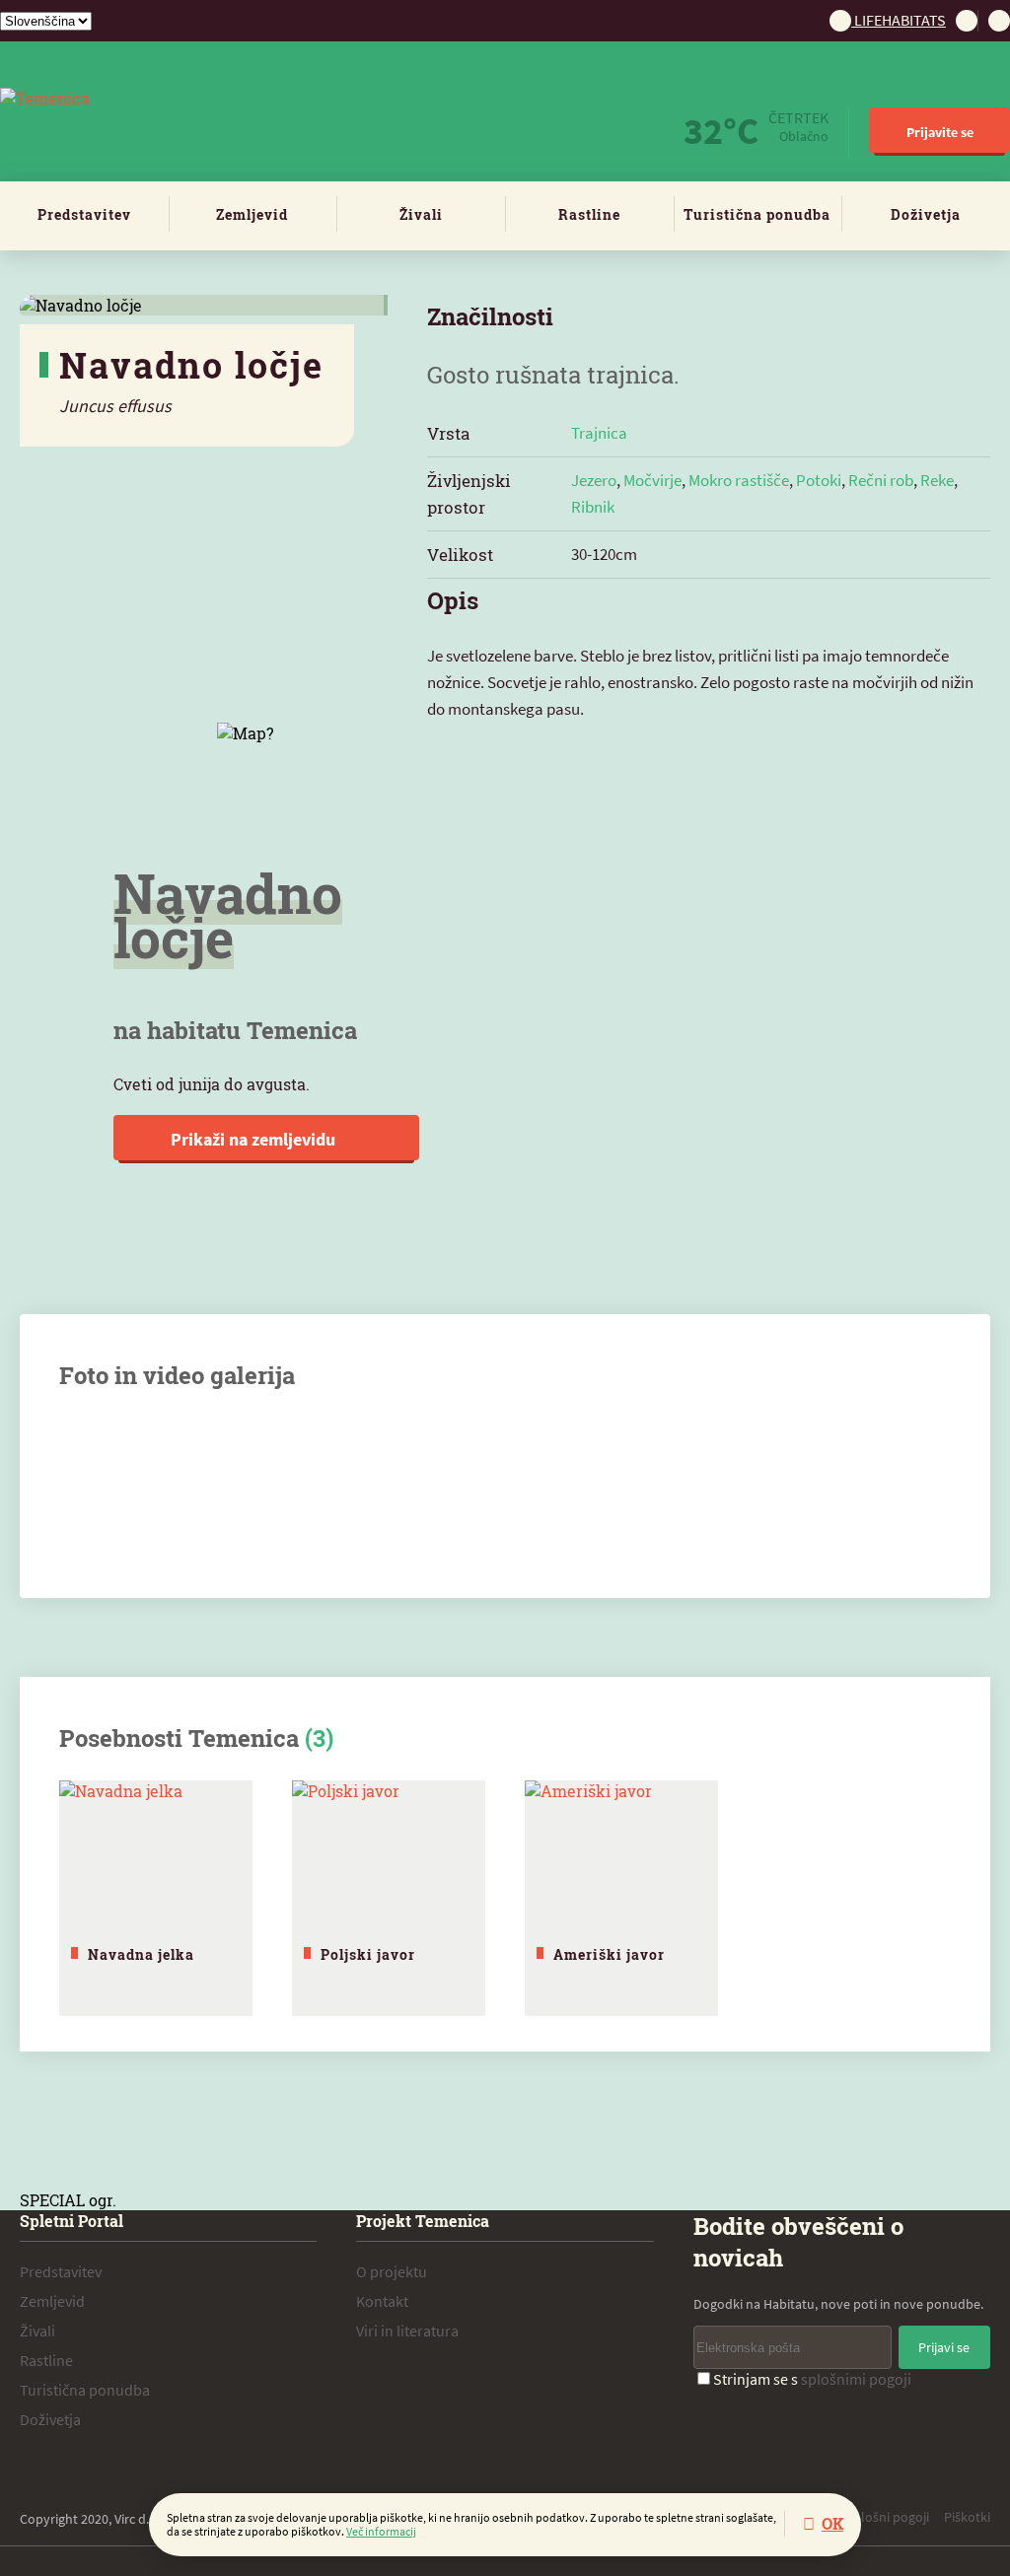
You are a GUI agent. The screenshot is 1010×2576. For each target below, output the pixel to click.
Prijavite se (940, 132)
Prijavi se (944, 2347)
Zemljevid (252, 214)
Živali (421, 214)
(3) (319, 1738)
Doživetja (926, 214)
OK (832, 2523)
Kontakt (382, 2301)
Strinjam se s (812, 2379)
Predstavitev (84, 214)
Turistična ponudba (757, 214)
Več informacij (381, 2531)
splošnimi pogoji (856, 2379)
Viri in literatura (407, 2331)
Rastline (589, 214)
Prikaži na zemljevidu (255, 1139)
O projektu (392, 2271)
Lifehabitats (899, 20)
